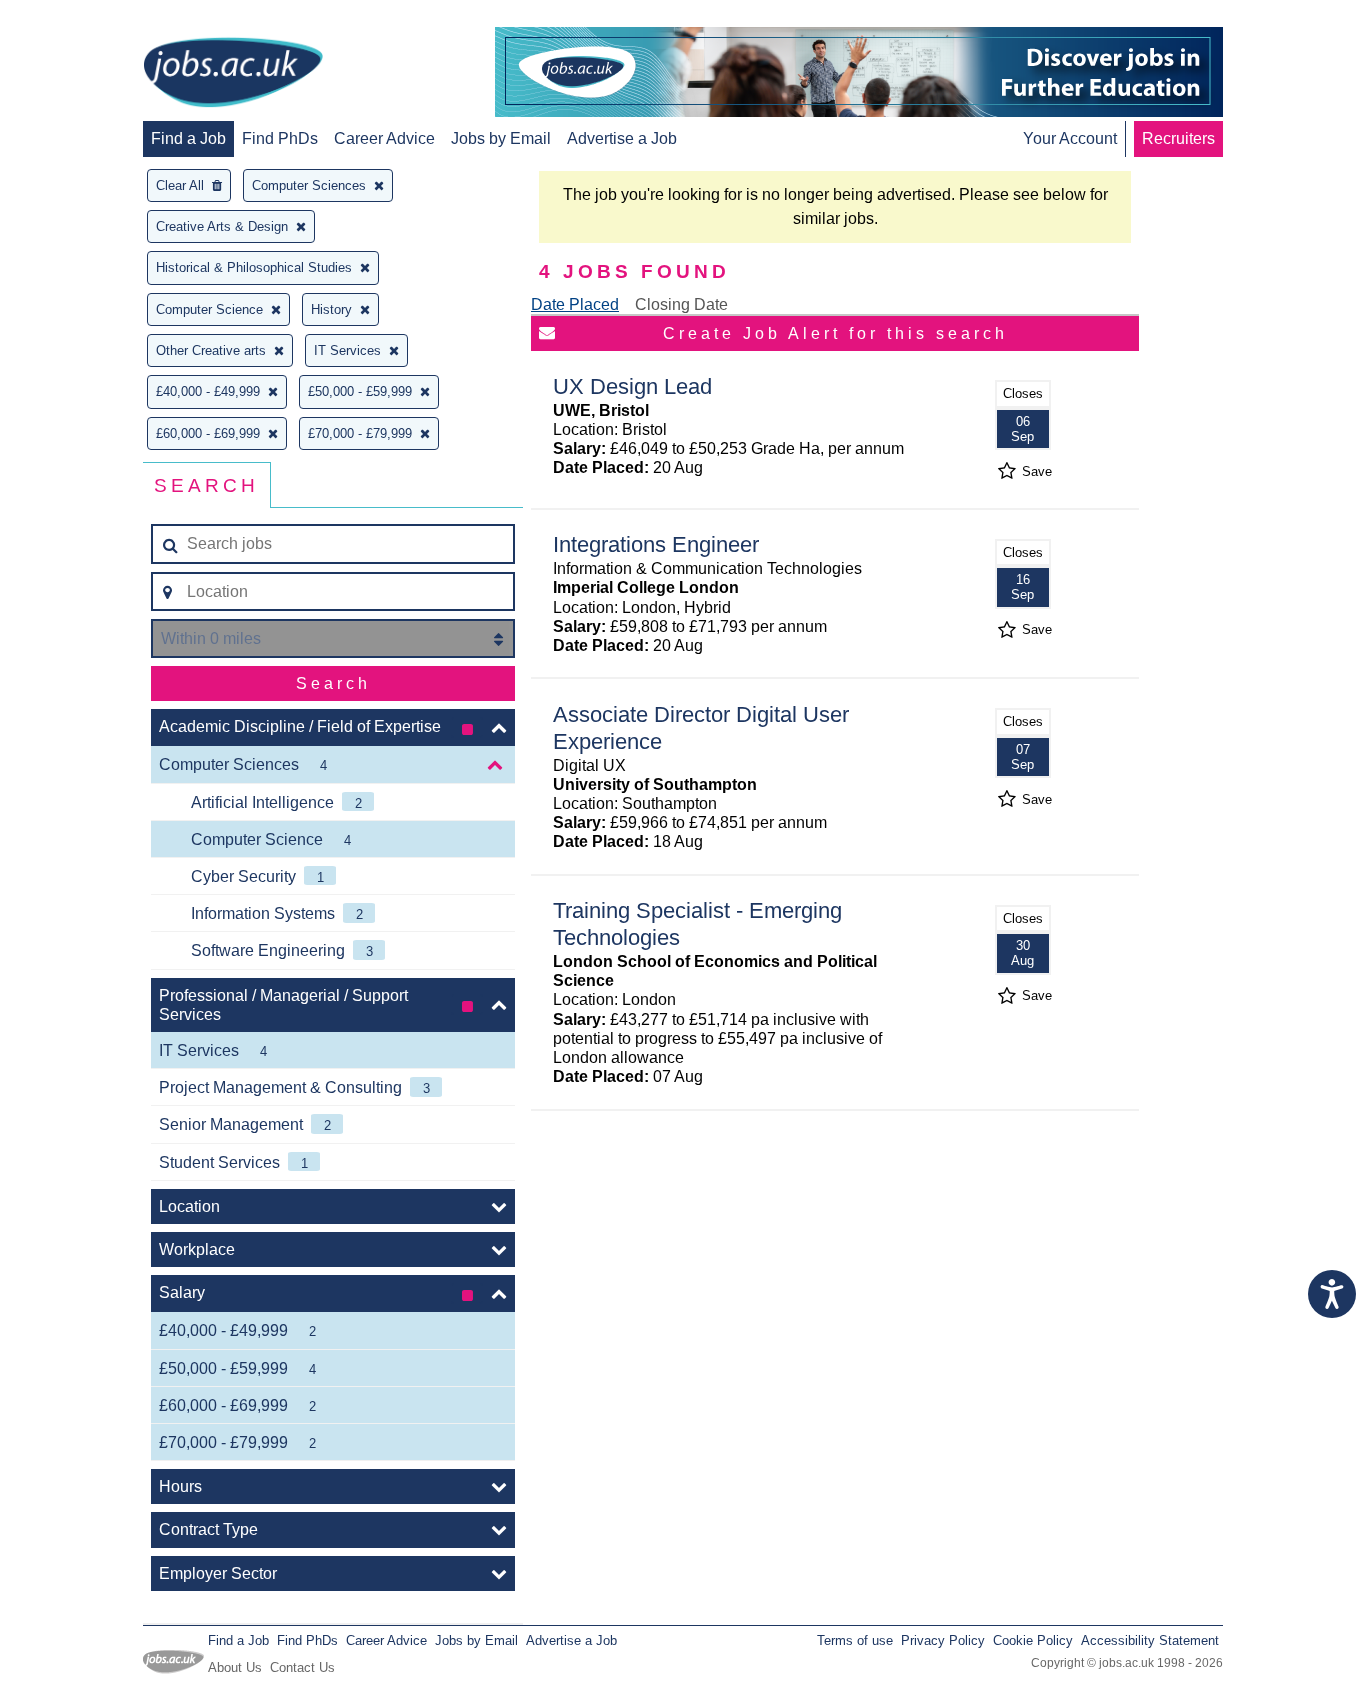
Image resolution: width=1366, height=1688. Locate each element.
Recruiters (1178, 138)
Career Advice (384, 138)
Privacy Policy (943, 1640)
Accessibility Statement (1150, 1640)
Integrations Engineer (656, 544)
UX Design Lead (632, 386)
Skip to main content (80, 17)
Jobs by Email (501, 138)
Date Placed (575, 304)
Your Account (1070, 138)
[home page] (233, 74)
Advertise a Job (622, 138)
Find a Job (188, 138)
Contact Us (302, 1667)
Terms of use (855, 1640)
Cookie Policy (1033, 1640)
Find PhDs (280, 138)
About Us (235, 1667)
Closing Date (681, 304)
